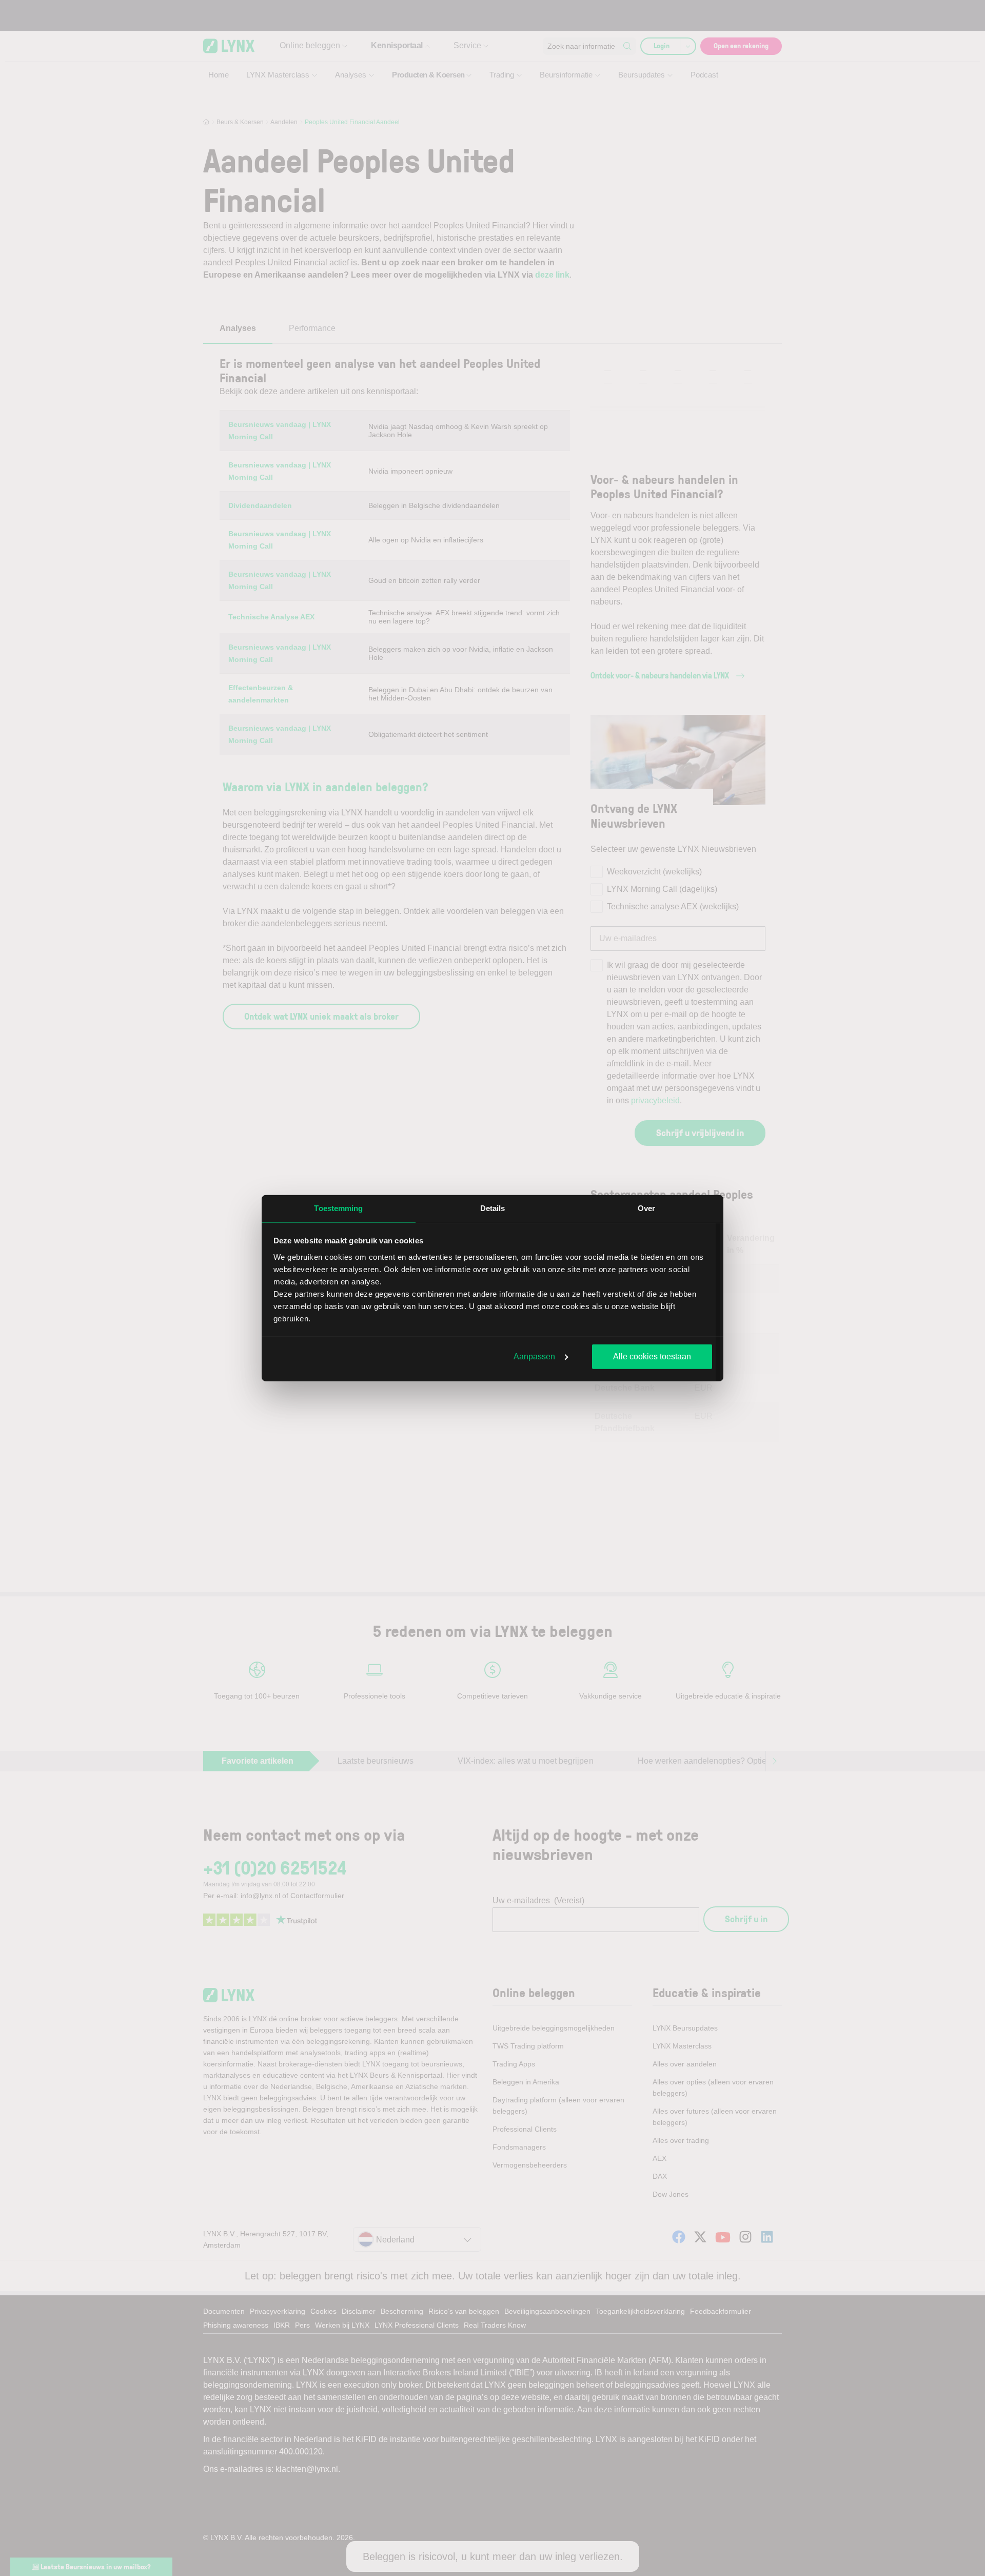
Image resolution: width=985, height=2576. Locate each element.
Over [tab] (646, 1208)
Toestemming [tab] (338, 1208)
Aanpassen (534, 1357)
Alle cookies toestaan (652, 1357)
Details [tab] (493, 1208)
